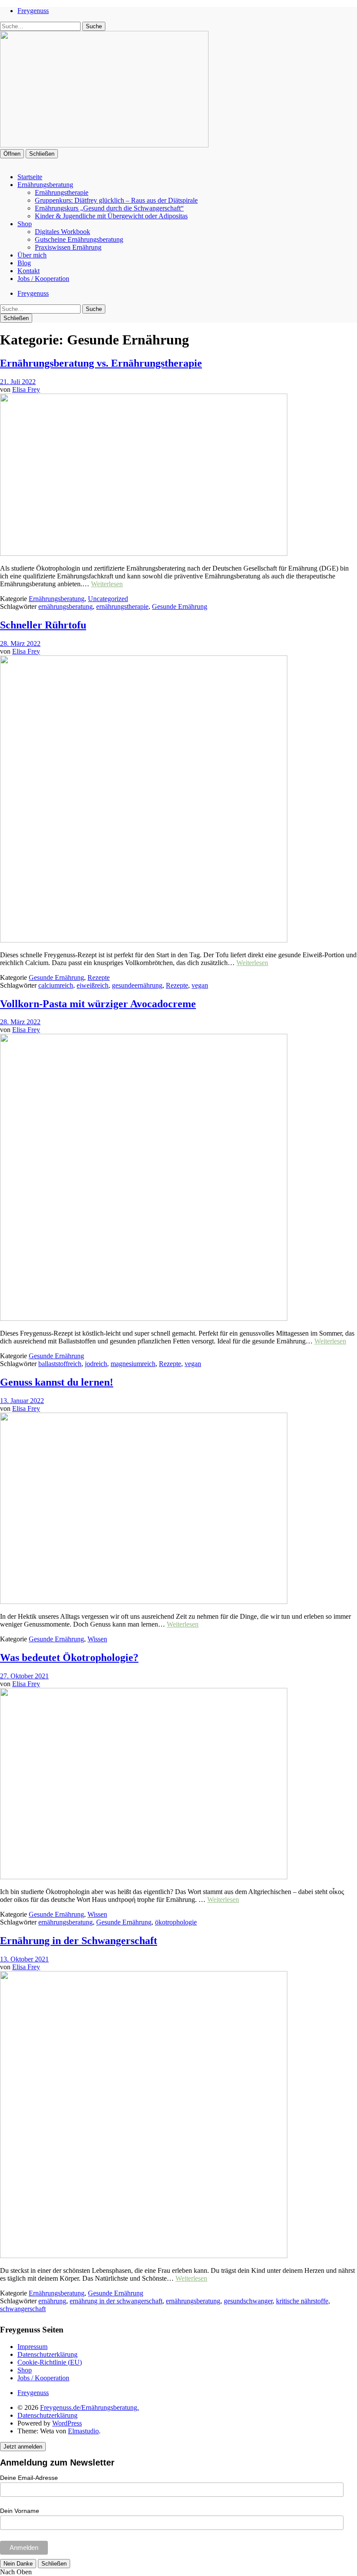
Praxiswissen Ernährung (68, 247)
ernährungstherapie (122, 606)
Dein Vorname (20, 2511)
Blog (24, 263)
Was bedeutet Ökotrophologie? (69, 1657)
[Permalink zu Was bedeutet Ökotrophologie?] (144, 1877)
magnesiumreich (133, 1364)
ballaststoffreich (60, 1364)
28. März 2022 (20, 643)
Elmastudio (83, 2431)
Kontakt (29, 271)
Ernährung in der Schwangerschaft (79, 1941)
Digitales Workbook (62, 232)
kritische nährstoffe (302, 2301)
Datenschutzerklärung (47, 2354)
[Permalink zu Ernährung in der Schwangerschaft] (144, 2256)
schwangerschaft (23, 2309)
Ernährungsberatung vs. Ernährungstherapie (101, 363)
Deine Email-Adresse (29, 2478)
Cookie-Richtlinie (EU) (50, 2362)
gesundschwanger (248, 2301)
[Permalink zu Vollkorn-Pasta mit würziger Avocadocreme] (144, 1318)
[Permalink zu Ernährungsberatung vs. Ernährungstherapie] (144, 553)
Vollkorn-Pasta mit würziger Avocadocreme (98, 1004)
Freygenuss (33, 11)
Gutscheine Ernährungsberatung (79, 239)
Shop (25, 224)
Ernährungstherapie (62, 192)
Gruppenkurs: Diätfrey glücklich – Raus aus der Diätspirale (116, 200)
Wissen (97, 1639)
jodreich (96, 1364)
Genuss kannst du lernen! (57, 1382)
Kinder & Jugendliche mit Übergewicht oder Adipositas (111, 216)
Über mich (32, 255)
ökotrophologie (176, 1922)
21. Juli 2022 (18, 382)
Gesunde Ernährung (180, 606)
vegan (200, 985)
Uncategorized (108, 599)
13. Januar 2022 (22, 1401)
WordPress (67, 2423)
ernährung (52, 2301)
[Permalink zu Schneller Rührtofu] (144, 940)
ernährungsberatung (66, 606)
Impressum (32, 2347)
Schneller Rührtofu (43, 625)
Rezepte (99, 977)
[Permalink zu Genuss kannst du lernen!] (144, 1602)
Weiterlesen (107, 584)
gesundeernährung (137, 985)
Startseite (30, 177)
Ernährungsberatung (45, 185)
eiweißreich (93, 985)
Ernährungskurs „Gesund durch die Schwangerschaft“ (109, 208)
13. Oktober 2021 (24, 1959)
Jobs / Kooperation (43, 279)
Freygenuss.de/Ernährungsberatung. (89, 2407)
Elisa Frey (26, 389)
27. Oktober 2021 (24, 1676)
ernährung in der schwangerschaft (116, 2301)
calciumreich (56, 985)
